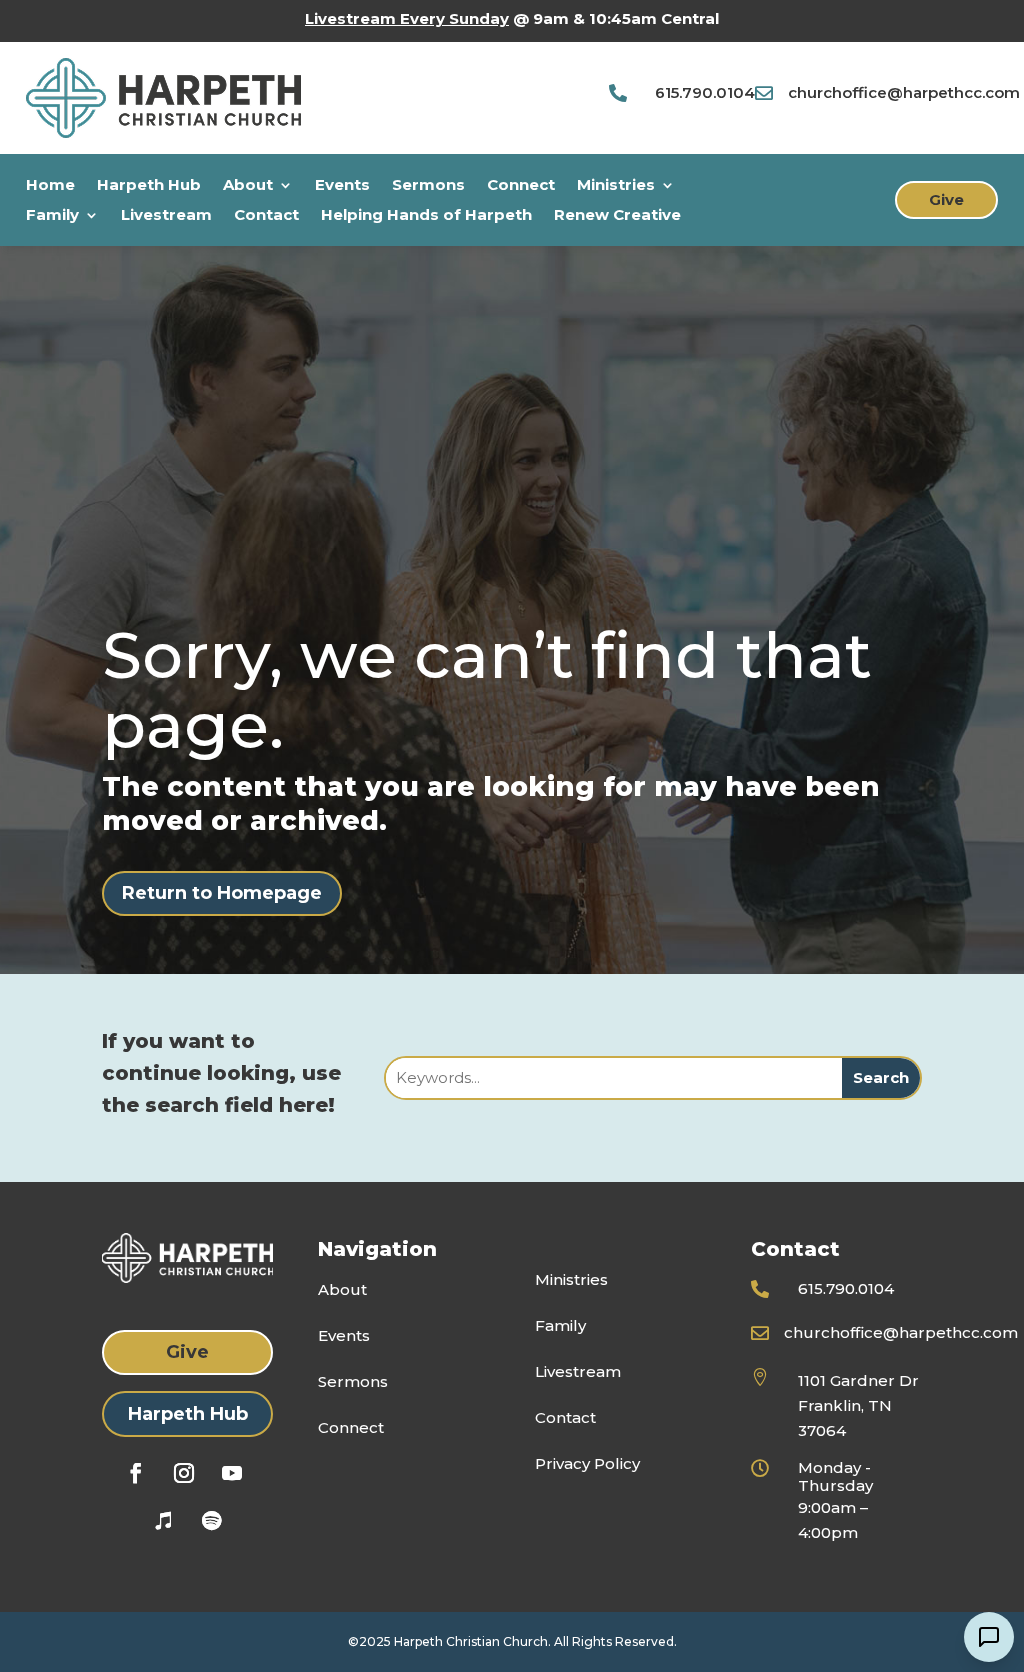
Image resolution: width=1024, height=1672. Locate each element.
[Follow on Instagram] (184, 1473)
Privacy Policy (587, 1463)
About (248, 186)
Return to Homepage (222, 893)
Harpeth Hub (149, 186)
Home (50, 186)
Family (52, 216)
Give (946, 199)
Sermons (428, 186)
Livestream (166, 216)
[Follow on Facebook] (136, 1473)
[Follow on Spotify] (212, 1521)
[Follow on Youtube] (232, 1473)
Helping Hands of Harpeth (426, 216)
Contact (266, 216)
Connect (521, 186)
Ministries (616, 186)
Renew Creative (617, 216)
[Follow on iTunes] (164, 1521)
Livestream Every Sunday (407, 18)
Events (342, 186)
